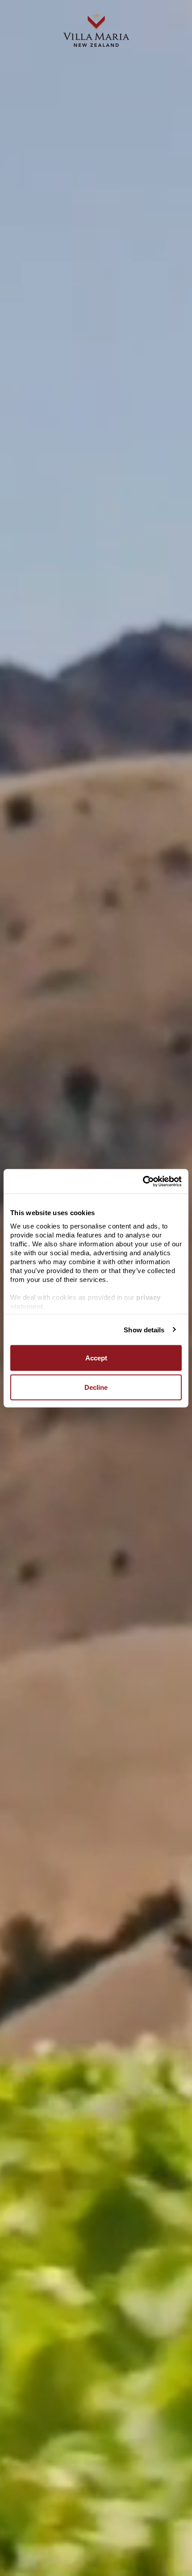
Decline (96, 1387)
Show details (144, 1329)
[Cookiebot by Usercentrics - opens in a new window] (143, 1181)
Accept (96, 1358)
